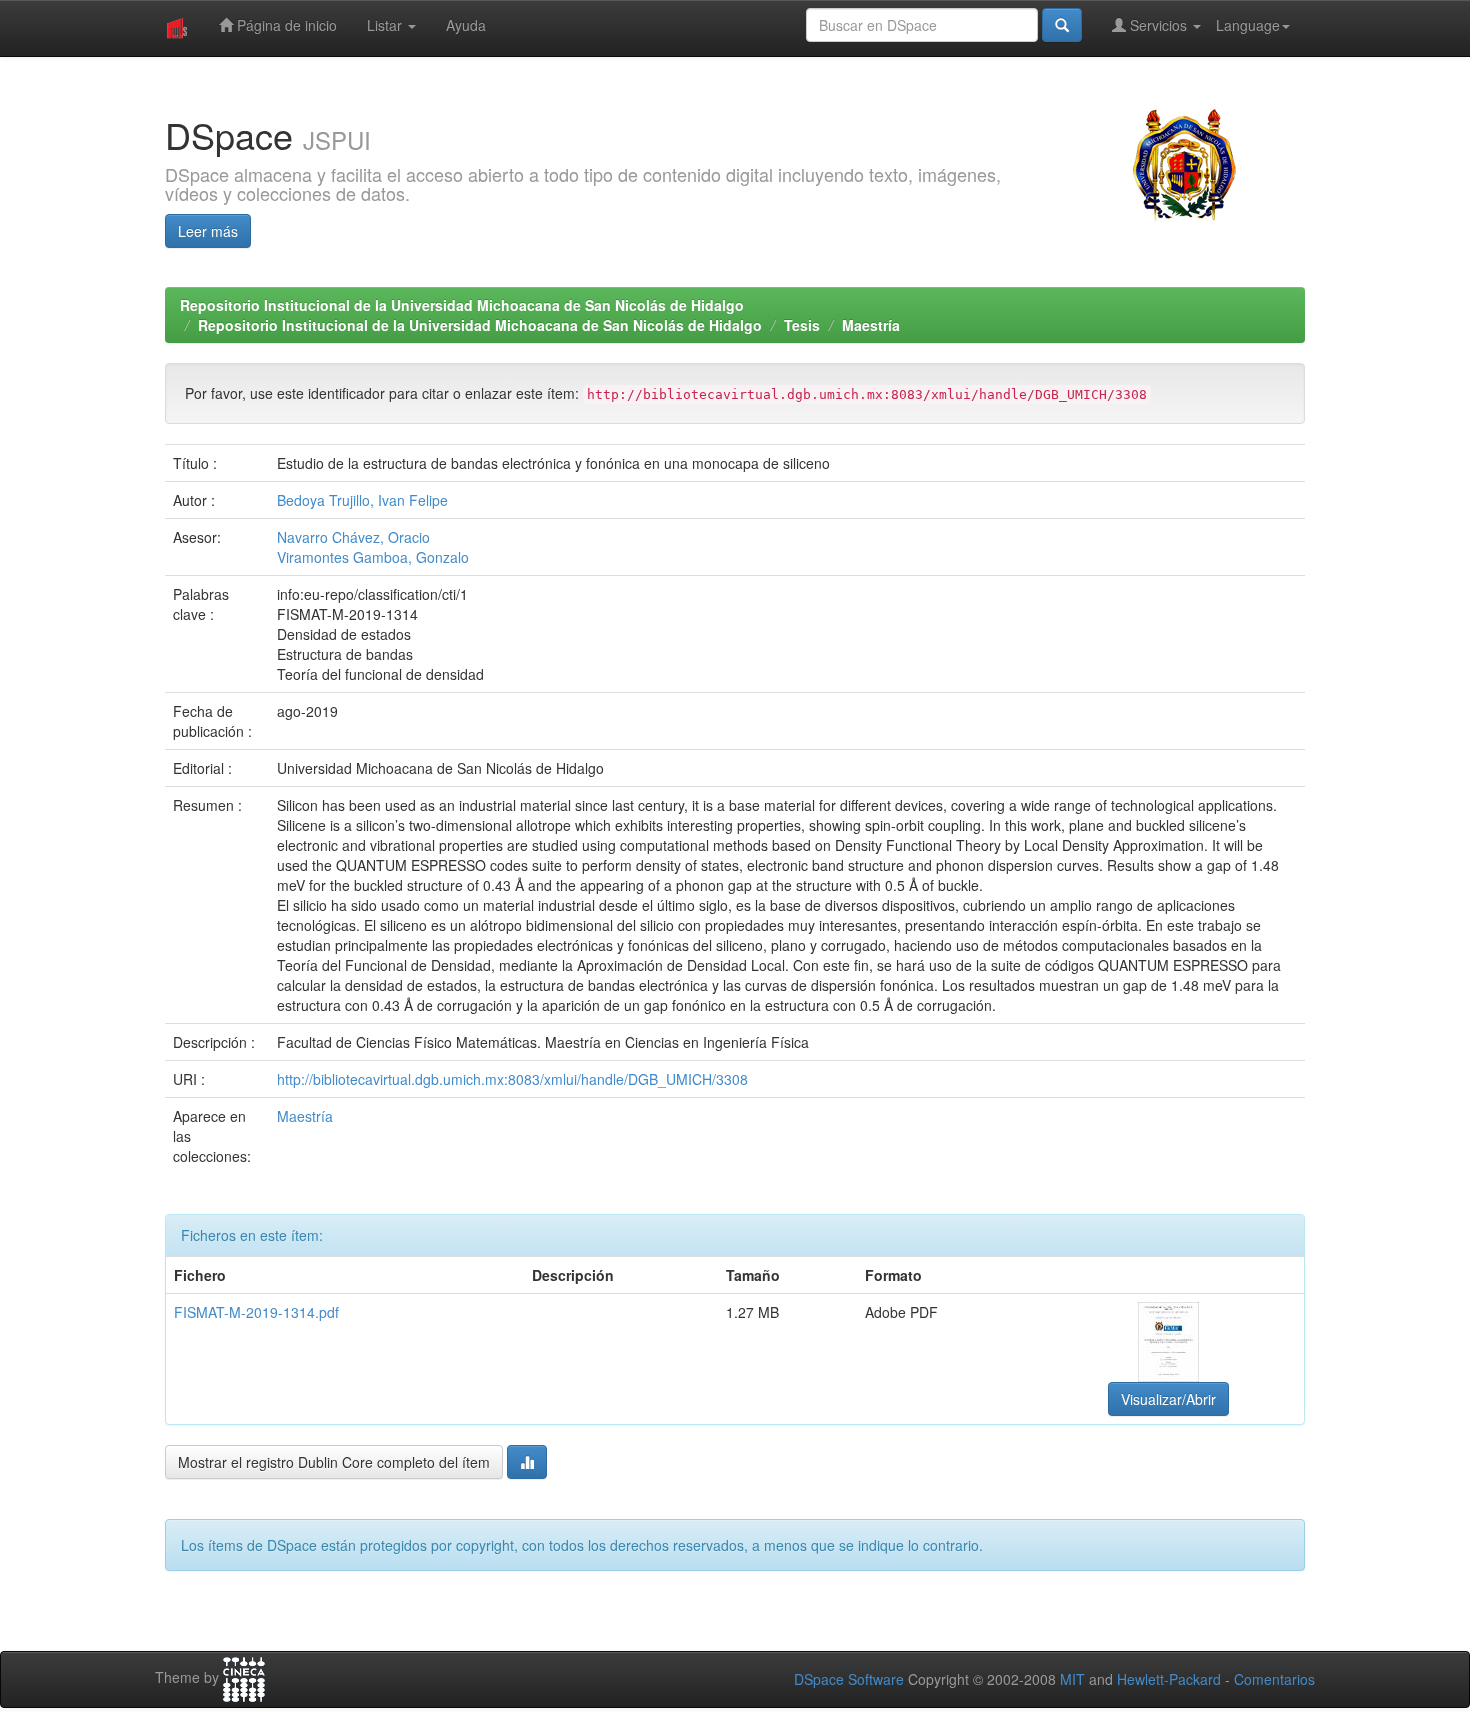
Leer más (208, 231)
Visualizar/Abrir (1168, 1399)
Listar (386, 25)
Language (1248, 25)
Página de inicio (285, 25)
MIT (1072, 1679)
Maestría (871, 325)
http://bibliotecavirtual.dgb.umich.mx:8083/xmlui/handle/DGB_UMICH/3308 (512, 1079)
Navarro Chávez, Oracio (353, 537)
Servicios (1158, 25)
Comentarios (1274, 1679)
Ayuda (466, 25)
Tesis (802, 325)
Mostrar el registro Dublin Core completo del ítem (334, 1462)
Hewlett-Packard (1169, 1679)
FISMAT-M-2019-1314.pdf (256, 1312)
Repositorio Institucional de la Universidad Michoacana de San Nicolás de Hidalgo (462, 305)
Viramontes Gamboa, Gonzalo (373, 557)
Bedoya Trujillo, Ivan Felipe (362, 500)
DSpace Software (849, 1679)
